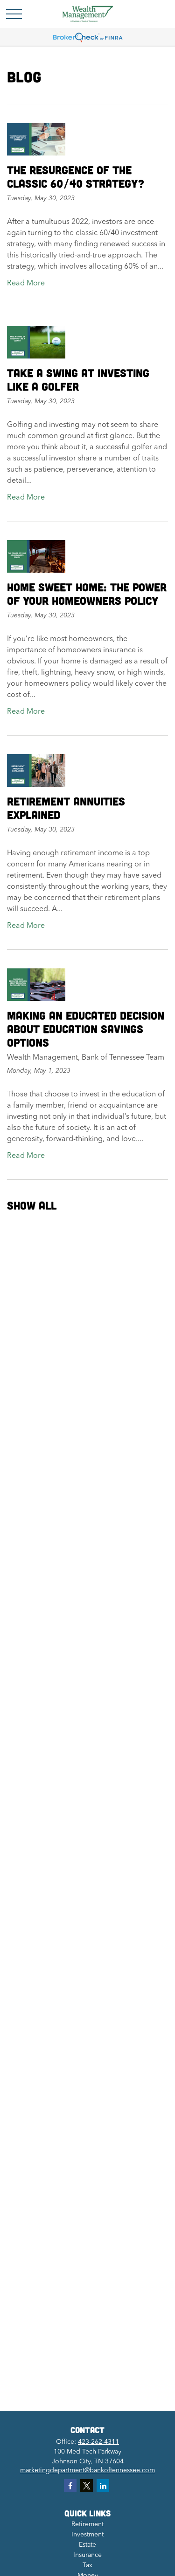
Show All (32, 1205)
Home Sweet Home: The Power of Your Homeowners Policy (87, 594)
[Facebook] (70, 2485)
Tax (87, 2565)
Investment (87, 2535)
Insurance (87, 2555)
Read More (26, 284)
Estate (87, 2545)
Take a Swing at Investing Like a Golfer (78, 379)
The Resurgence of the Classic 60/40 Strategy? (76, 176)
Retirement (87, 2524)
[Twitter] (87, 2485)
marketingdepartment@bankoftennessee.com (87, 2470)
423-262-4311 (98, 2442)
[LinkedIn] (103, 2485)
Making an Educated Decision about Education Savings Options (86, 1029)
